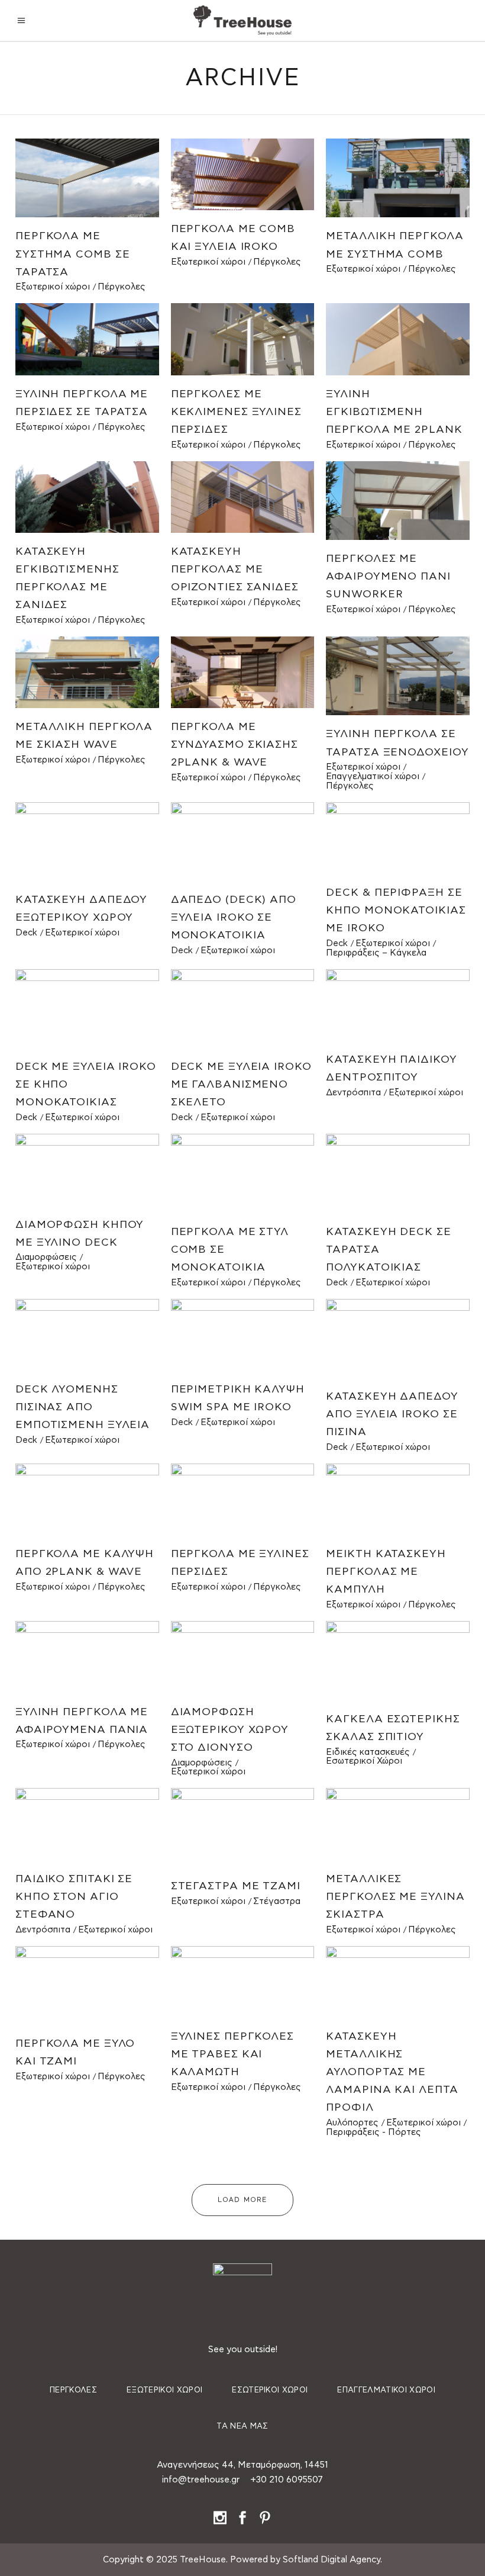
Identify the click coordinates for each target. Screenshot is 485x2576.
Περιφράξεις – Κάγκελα (376, 953)
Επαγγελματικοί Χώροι (386, 2390)
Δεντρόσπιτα (353, 1093)
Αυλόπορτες (352, 2123)
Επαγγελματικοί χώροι (373, 776)
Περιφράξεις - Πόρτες (374, 2132)
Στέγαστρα (277, 1901)
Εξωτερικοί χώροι (53, 287)
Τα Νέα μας (242, 2427)
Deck (26, 933)
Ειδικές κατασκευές (368, 1752)
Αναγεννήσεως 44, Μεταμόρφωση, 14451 (242, 2465)
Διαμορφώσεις (46, 1257)
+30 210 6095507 (287, 2480)
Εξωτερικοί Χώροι (164, 2390)
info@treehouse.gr (201, 2480)
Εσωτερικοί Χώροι (364, 1761)
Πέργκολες (122, 287)
